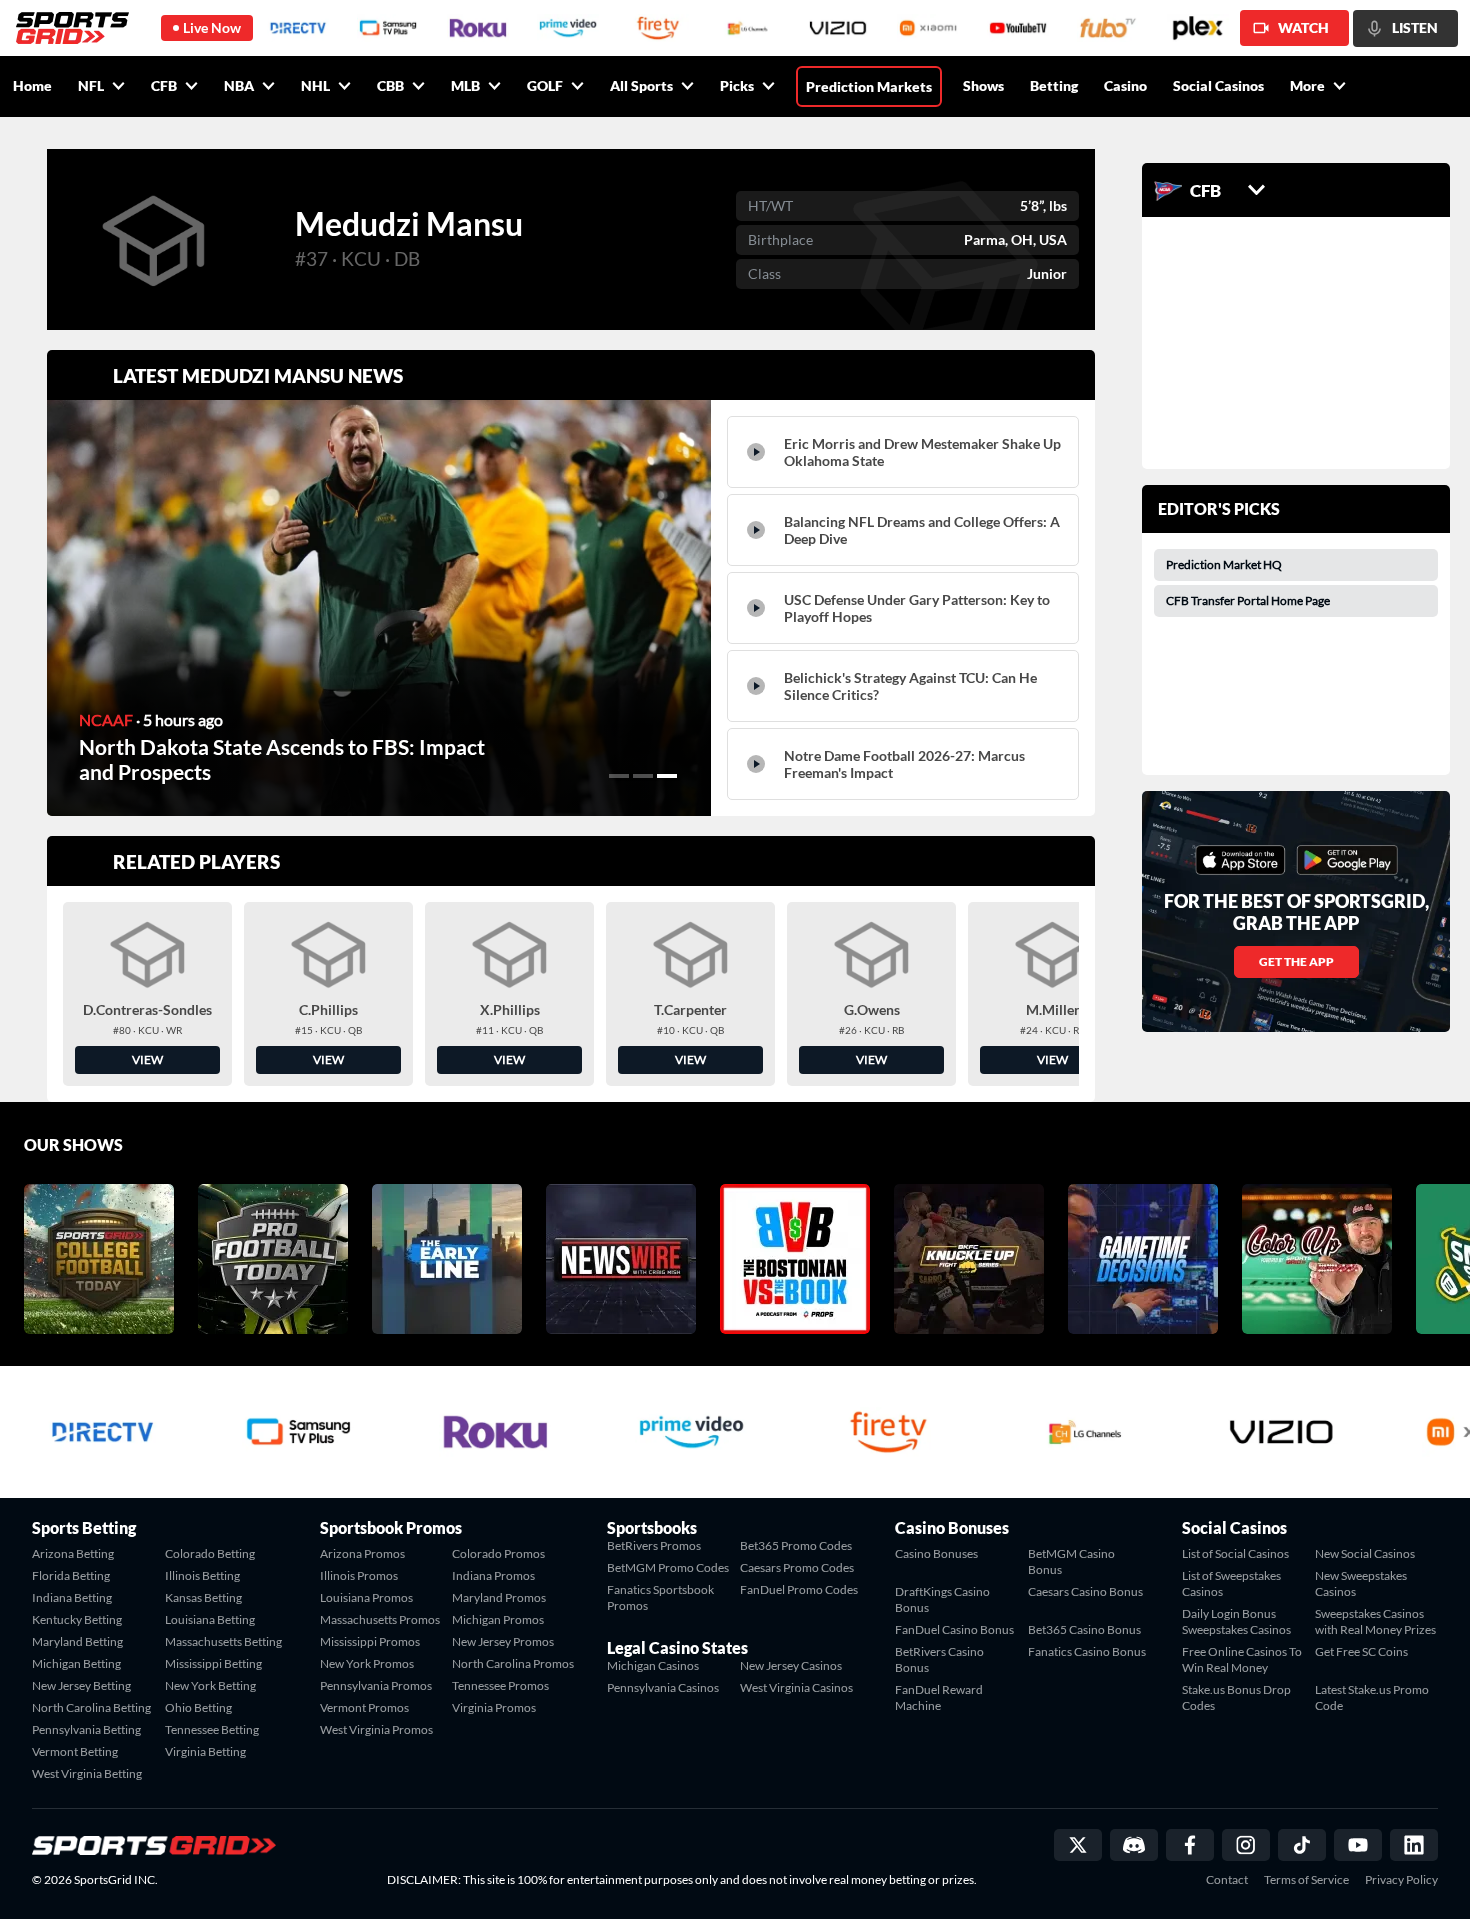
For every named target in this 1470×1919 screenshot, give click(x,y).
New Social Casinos (1365, 1553)
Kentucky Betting (77, 1619)
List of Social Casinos (1235, 1553)
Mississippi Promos (370, 1641)
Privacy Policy (1401, 1880)
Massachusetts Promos (380, 1619)
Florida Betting (71, 1575)
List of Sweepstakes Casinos (1231, 1583)
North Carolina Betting (91, 1707)
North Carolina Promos (513, 1663)
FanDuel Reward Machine (939, 1697)
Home (32, 85)
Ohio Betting (198, 1707)
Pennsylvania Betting (86, 1729)
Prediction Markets (869, 86)
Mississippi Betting (213, 1663)
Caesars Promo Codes (797, 1567)
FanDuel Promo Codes (799, 1589)
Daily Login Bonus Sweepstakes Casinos (1236, 1621)
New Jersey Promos (503, 1641)
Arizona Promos (362, 1553)
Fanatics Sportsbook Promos (660, 1597)
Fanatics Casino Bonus (1087, 1651)
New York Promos (367, 1663)
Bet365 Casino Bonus (1084, 1629)
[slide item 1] (619, 776)
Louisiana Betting (210, 1619)
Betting (1054, 85)
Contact (1227, 1880)
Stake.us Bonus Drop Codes (1236, 1697)
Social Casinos (1218, 85)
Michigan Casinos (653, 1665)
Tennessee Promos (500, 1685)
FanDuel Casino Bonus (954, 1629)
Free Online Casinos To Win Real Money (1242, 1659)
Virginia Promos (494, 1707)
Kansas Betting (203, 1597)
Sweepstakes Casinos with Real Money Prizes (1375, 1621)
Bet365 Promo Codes (796, 1545)
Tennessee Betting (212, 1729)
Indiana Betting (72, 1597)
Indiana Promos (493, 1575)
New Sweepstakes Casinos (1361, 1583)
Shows (983, 85)
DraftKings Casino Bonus (942, 1599)
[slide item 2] (643, 776)
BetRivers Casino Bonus (939, 1659)
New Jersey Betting (81, 1685)
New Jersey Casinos (791, 1665)
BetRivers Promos (654, 1545)
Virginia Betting (205, 1751)
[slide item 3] (667, 776)
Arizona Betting (73, 1553)
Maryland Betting (77, 1641)
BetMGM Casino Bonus (1071, 1561)
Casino (1125, 85)
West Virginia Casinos (796, 1687)
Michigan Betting (76, 1663)
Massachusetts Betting (223, 1641)
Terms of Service (1306, 1880)
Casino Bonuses (936, 1553)
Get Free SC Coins (1361, 1651)
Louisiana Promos (366, 1597)
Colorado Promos (498, 1553)
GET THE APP (1296, 961)
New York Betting (210, 1685)
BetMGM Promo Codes (668, 1567)
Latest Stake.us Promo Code (1372, 1697)
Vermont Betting (75, 1751)
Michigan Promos (498, 1619)
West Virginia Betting (87, 1773)
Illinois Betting (202, 1575)
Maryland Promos (499, 1597)
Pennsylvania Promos (376, 1685)
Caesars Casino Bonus (1085, 1591)
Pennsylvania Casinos (663, 1687)
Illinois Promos (359, 1575)
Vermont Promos (364, 1707)
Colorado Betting (210, 1553)
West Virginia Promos (376, 1729)
